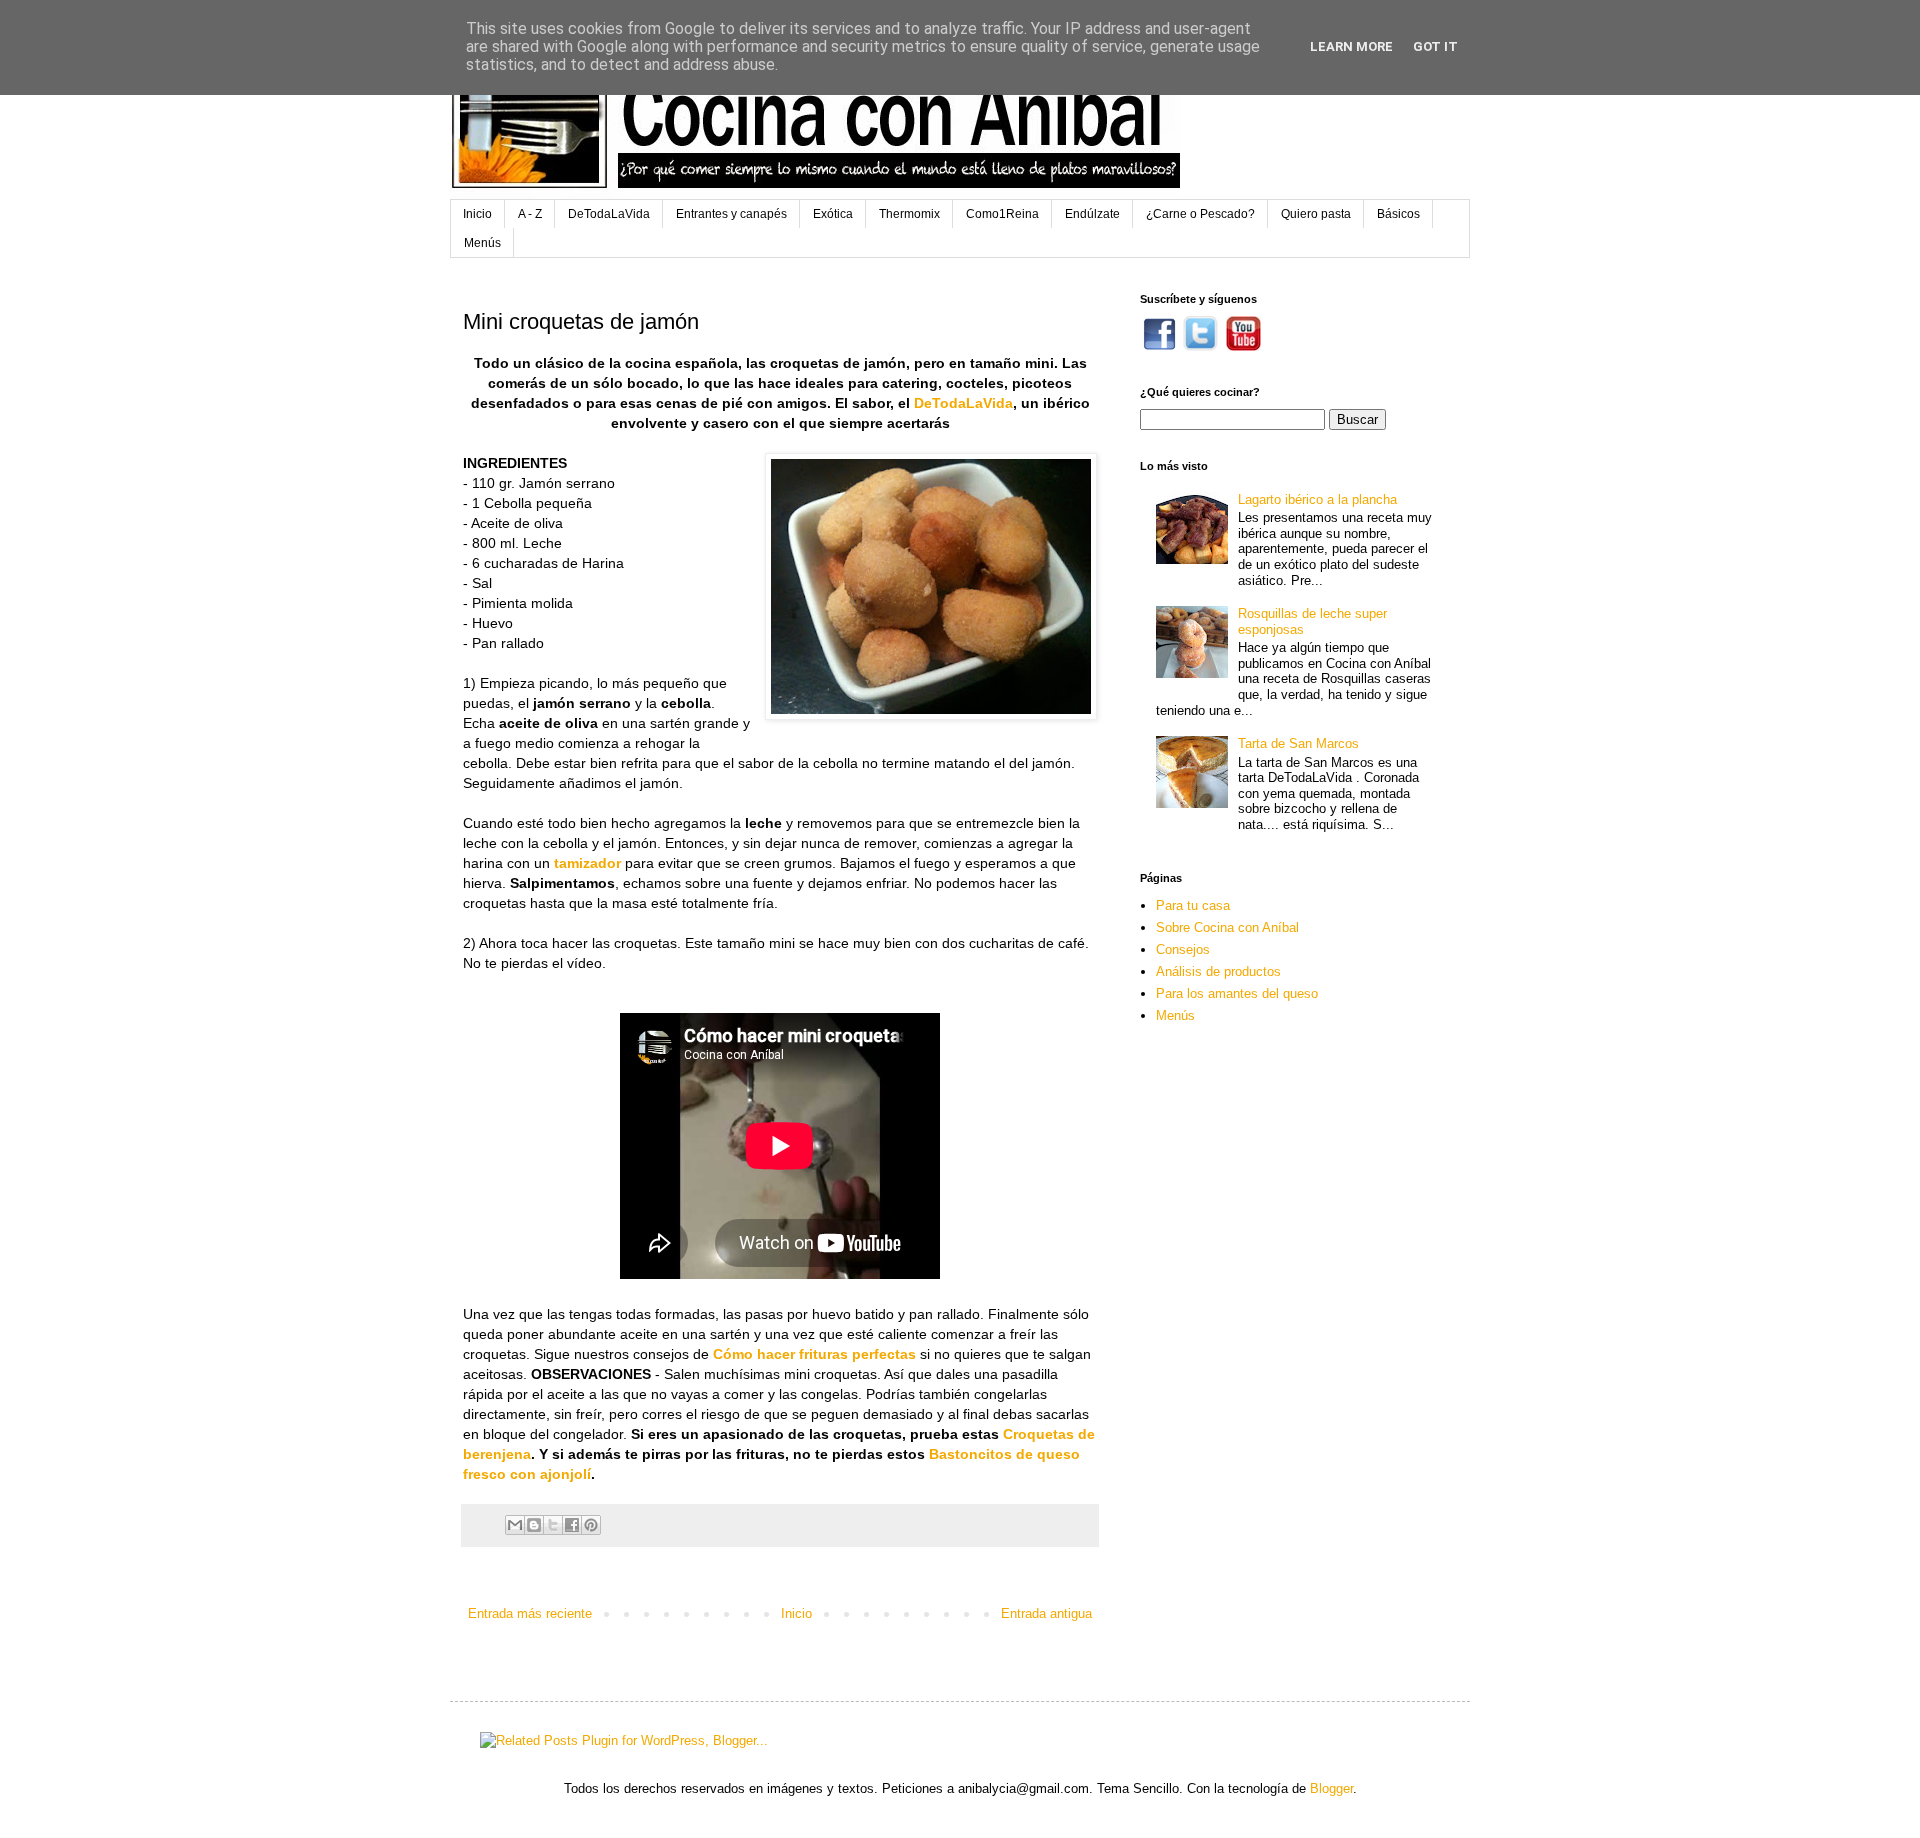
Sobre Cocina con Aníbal (1227, 927)
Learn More (1351, 46)
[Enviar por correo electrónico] (515, 1525)
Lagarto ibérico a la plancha (1317, 499)
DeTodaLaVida (609, 214)
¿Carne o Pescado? (1200, 214)
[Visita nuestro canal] (1243, 346)
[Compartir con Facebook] (572, 1525)
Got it (1435, 46)
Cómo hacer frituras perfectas (814, 1354)
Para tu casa (1193, 905)
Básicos (1398, 214)
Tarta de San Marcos (1298, 743)
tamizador (587, 863)
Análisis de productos (1218, 971)
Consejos (1183, 949)
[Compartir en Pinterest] (591, 1525)
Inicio (477, 214)
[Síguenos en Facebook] (1159, 346)
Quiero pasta (1316, 214)
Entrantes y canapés (731, 214)
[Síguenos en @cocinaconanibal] (1200, 346)
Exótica (833, 214)
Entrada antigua (1046, 1613)
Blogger (1331, 1788)
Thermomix (909, 214)
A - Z (530, 214)
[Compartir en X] (553, 1525)
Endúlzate (1092, 214)
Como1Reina (1002, 214)
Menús (482, 243)
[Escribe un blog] (534, 1525)
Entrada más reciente (530, 1613)
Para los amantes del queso (1237, 993)
